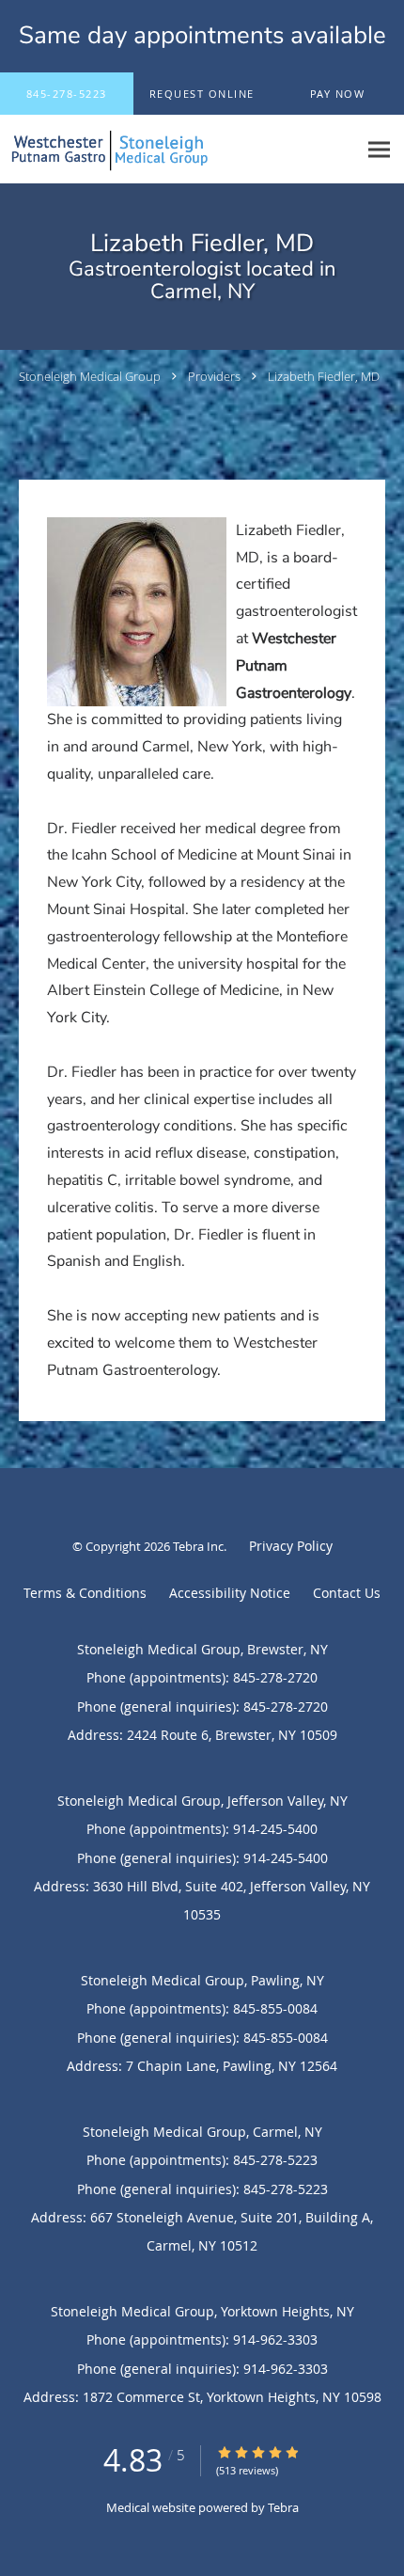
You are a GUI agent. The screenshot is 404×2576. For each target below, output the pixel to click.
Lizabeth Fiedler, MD (324, 376)
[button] (202, 94)
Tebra (283, 2507)
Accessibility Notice (230, 1593)
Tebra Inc (198, 1546)
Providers (214, 376)
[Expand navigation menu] (379, 150)
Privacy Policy (291, 1546)
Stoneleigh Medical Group (90, 376)
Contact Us (347, 1593)
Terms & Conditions (85, 1593)
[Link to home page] (179, 150)
